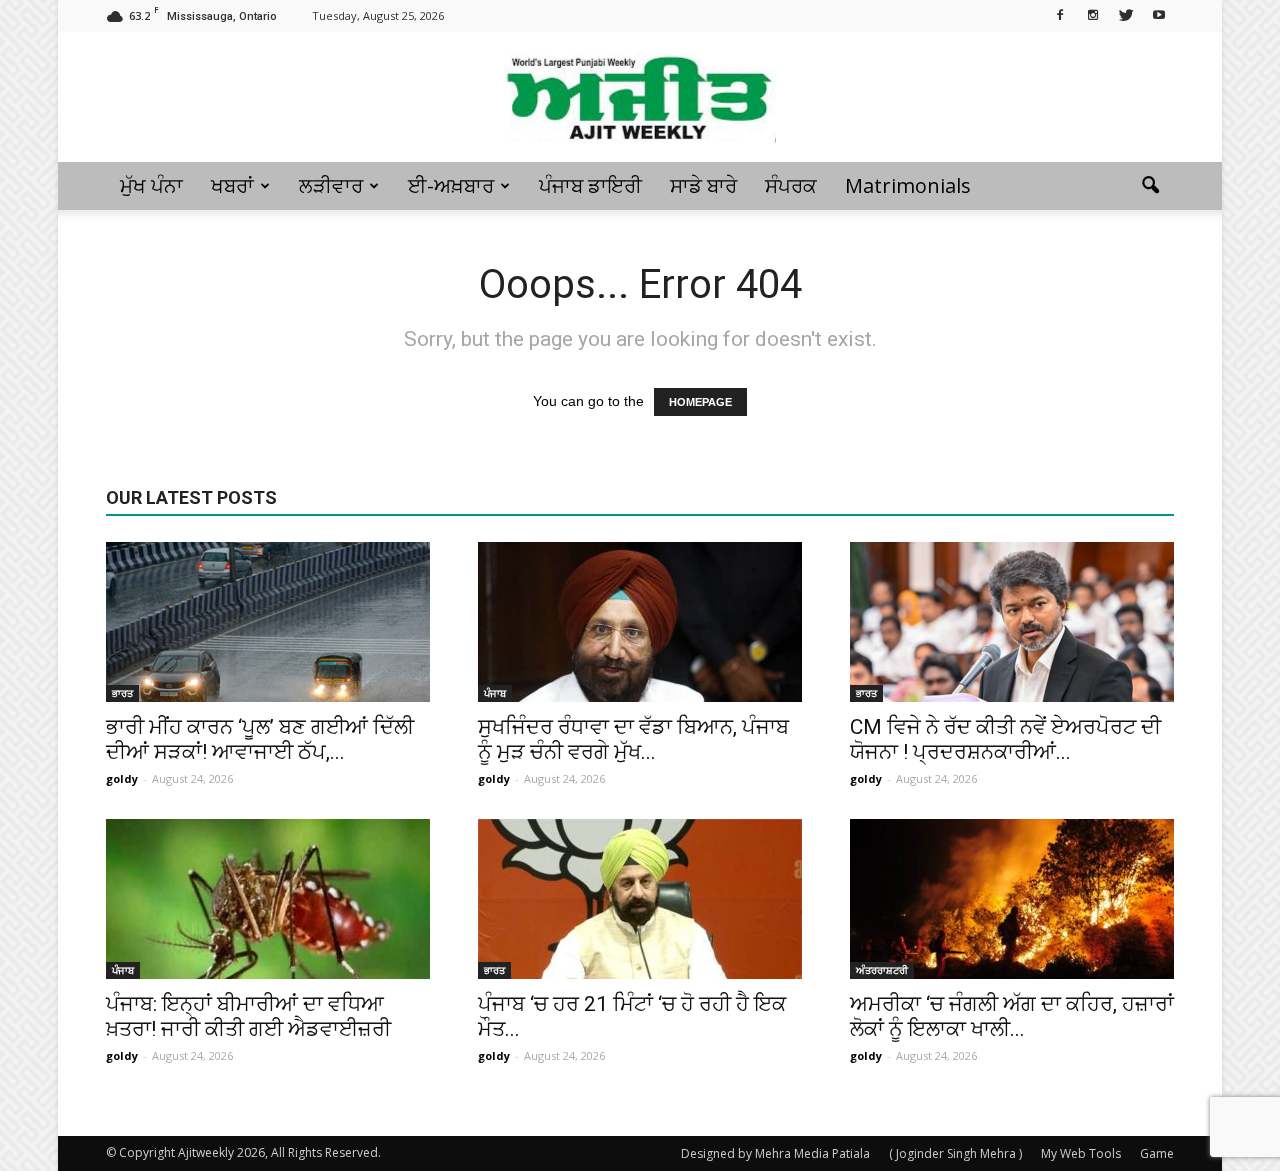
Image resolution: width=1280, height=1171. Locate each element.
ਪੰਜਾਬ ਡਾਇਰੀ (590, 185)
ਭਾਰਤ (122, 693)
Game (1157, 1153)
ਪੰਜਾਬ (495, 693)
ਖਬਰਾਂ (232, 185)
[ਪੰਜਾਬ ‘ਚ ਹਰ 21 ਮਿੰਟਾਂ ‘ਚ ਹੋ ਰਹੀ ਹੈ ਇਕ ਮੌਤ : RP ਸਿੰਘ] (640, 899)
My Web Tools (1081, 1153)
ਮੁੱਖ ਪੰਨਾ (151, 185)
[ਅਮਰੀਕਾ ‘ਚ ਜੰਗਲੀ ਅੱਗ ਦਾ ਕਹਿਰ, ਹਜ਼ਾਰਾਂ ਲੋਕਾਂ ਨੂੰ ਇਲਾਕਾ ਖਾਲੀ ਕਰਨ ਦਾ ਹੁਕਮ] (1012, 899)
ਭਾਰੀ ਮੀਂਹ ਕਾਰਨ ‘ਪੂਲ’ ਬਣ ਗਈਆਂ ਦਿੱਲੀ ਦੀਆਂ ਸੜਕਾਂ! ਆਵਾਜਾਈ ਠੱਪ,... (260, 739)
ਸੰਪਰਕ (791, 185)
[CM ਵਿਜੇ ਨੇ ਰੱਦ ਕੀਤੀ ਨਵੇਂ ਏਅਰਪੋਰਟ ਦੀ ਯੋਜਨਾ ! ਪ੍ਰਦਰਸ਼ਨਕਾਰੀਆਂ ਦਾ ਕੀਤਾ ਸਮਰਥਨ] (1012, 622)
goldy (122, 778)
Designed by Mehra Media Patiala (775, 1153)
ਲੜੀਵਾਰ (331, 185)
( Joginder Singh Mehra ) (955, 1153)
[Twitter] (1126, 14)
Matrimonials (908, 185)
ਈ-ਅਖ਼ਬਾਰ (451, 185)
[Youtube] (1159, 14)
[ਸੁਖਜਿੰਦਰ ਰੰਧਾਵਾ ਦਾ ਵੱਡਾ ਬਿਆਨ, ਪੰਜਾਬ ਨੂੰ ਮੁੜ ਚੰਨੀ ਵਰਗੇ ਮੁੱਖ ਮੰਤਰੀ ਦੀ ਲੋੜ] (640, 622)
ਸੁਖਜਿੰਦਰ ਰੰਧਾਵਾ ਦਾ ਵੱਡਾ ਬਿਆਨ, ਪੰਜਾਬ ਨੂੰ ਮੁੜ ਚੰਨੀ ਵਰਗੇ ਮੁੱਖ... (633, 739)
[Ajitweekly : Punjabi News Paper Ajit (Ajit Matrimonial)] (640, 98)
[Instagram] (1093, 14)
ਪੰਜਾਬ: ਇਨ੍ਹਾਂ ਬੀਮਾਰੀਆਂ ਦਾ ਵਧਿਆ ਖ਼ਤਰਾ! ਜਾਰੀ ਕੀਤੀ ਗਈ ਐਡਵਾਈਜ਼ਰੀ (248, 1016)
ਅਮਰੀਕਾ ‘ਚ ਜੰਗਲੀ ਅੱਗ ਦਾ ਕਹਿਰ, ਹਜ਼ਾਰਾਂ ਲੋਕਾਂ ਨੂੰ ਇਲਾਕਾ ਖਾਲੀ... (1012, 1016)
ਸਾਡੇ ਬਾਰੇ (703, 185)
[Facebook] (1060, 14)
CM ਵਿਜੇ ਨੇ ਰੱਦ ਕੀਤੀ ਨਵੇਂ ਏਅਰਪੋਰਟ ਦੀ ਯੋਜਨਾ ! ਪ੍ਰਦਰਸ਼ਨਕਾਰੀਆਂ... (1005, 739)
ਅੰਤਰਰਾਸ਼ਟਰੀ (882, 970)
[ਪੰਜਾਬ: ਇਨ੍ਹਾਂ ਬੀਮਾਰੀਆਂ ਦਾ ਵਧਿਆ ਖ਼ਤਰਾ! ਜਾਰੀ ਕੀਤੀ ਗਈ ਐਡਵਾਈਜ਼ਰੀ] (268, 899)
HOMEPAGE (700, 402)
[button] (1150, 186)
